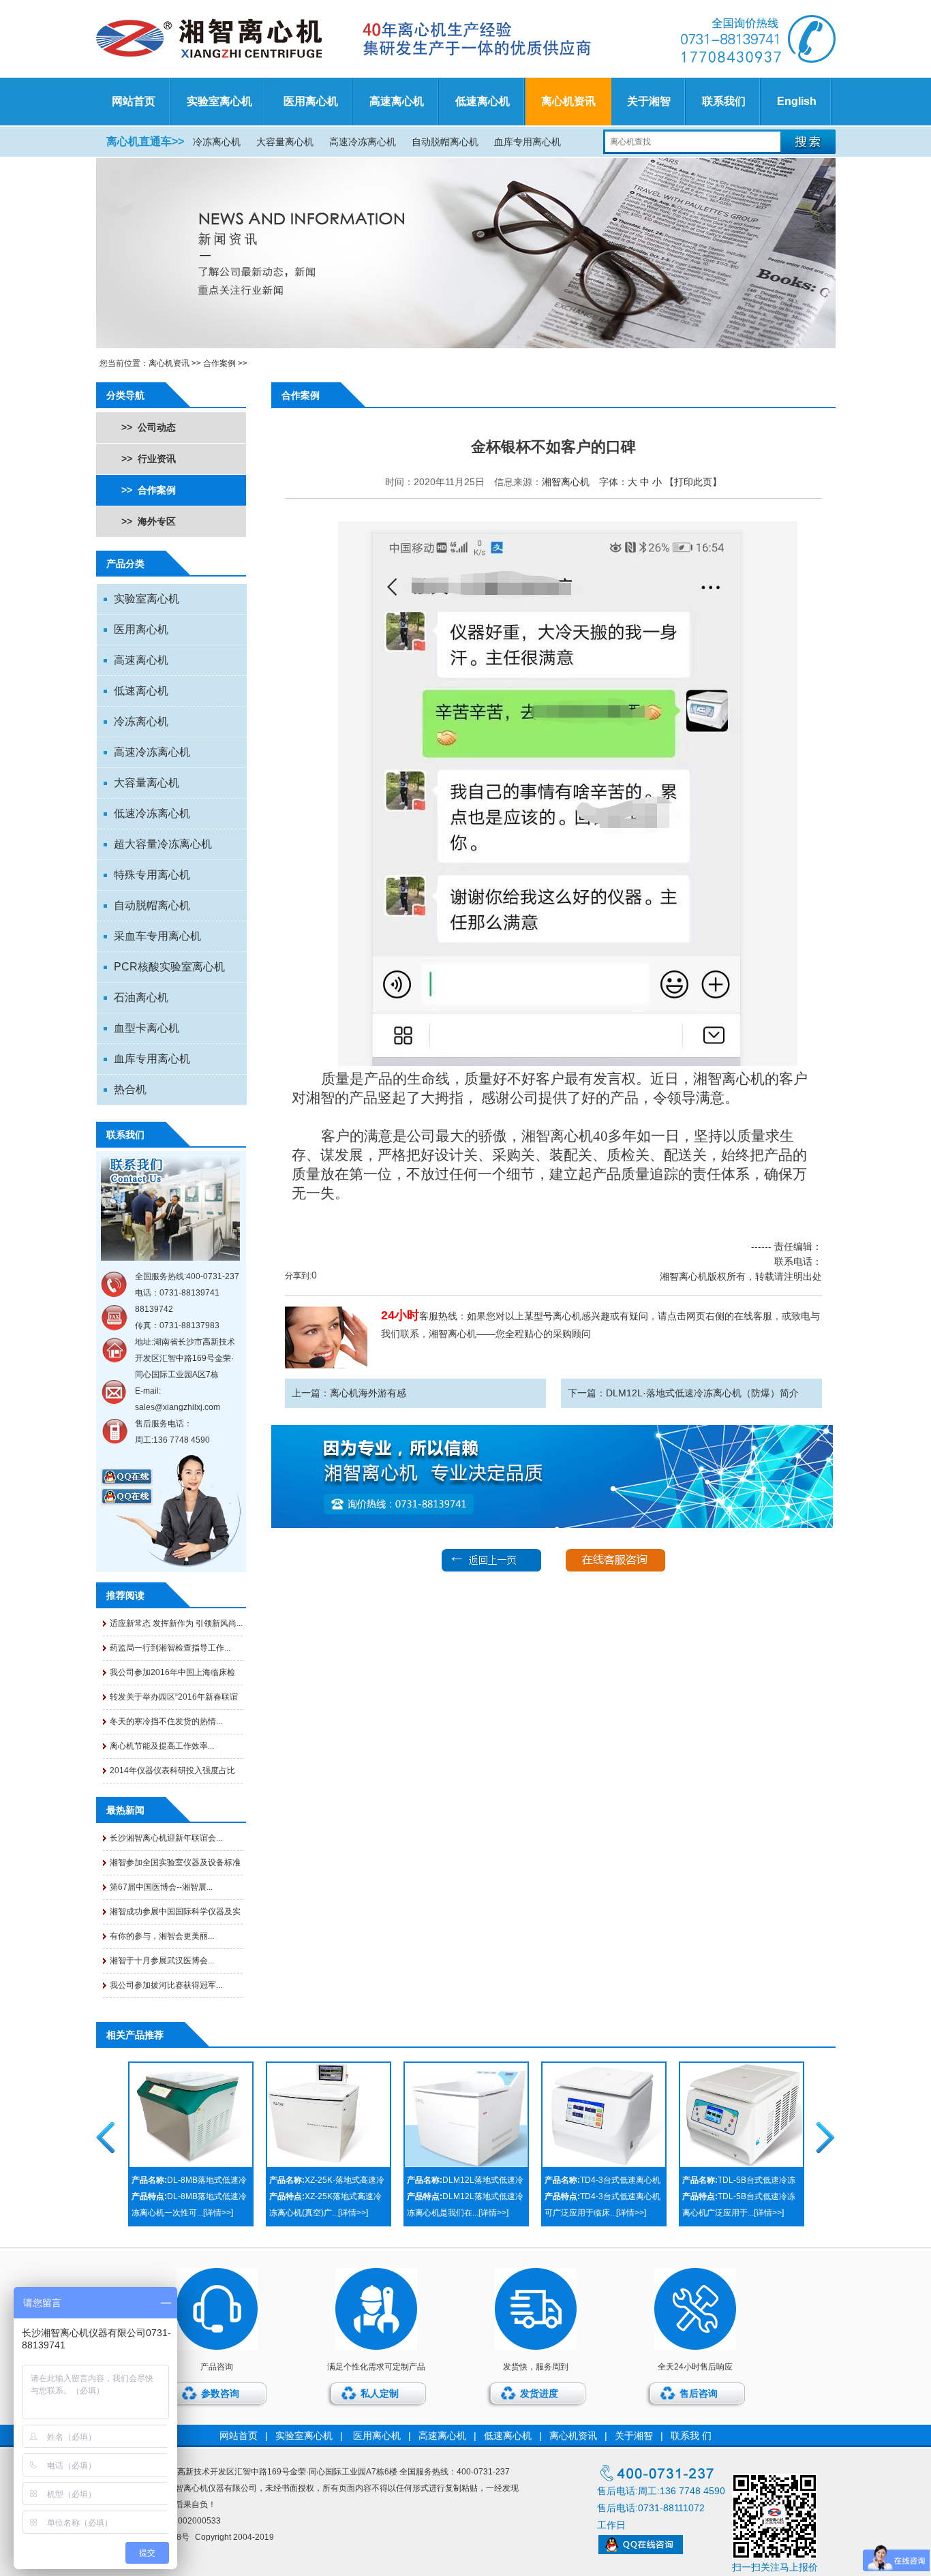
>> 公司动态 (149, 427)
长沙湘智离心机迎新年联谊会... (166, 1838)
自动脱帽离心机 (445, 142)
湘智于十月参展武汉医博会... (162, 1961)
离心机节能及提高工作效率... (162, 1746)
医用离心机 (311, 101)
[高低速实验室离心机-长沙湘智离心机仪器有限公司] (354, 39)
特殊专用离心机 (152, 875)
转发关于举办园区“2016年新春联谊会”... (174, 1701)
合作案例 (219, 363)
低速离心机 (483, 101)
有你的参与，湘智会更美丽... (162, 1936)
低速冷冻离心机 (152, 813)
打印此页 (693, 482)
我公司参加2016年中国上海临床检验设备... (172, 1676)
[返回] (491, 1569)
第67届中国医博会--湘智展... (161, 1887)
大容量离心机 (285, 142)
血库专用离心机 (528, 142)
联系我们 (724, 101)
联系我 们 (691, 2436)
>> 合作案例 (149, 490)
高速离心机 (397, 101)
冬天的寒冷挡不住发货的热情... (166, 1721)
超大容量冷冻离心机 (163, 844)
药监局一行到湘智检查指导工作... (170, 1648)
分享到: (298, 1276)
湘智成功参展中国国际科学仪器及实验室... (175, 1915)
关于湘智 (649, 101)
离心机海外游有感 (368, 1393)
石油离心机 (141, 997)
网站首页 (134, 101)
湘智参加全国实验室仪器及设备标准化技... (175, 1866)
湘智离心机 (566, 482)
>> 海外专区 (149, 521)
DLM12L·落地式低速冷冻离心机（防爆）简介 (702, 1393)
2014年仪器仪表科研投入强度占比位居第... (172, 1774)
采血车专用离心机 (157, 936)
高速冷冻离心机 (363, 142)
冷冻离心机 (217, 142)
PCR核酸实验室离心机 (169, 967)
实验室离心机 (219, 101)
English (797, 101)
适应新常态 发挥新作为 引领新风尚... (176, 1623)
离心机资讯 (568, 101)
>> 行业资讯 (149, 459)
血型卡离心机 (147, 1028)
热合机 (130, 1089)
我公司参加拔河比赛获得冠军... (166, 1985)
